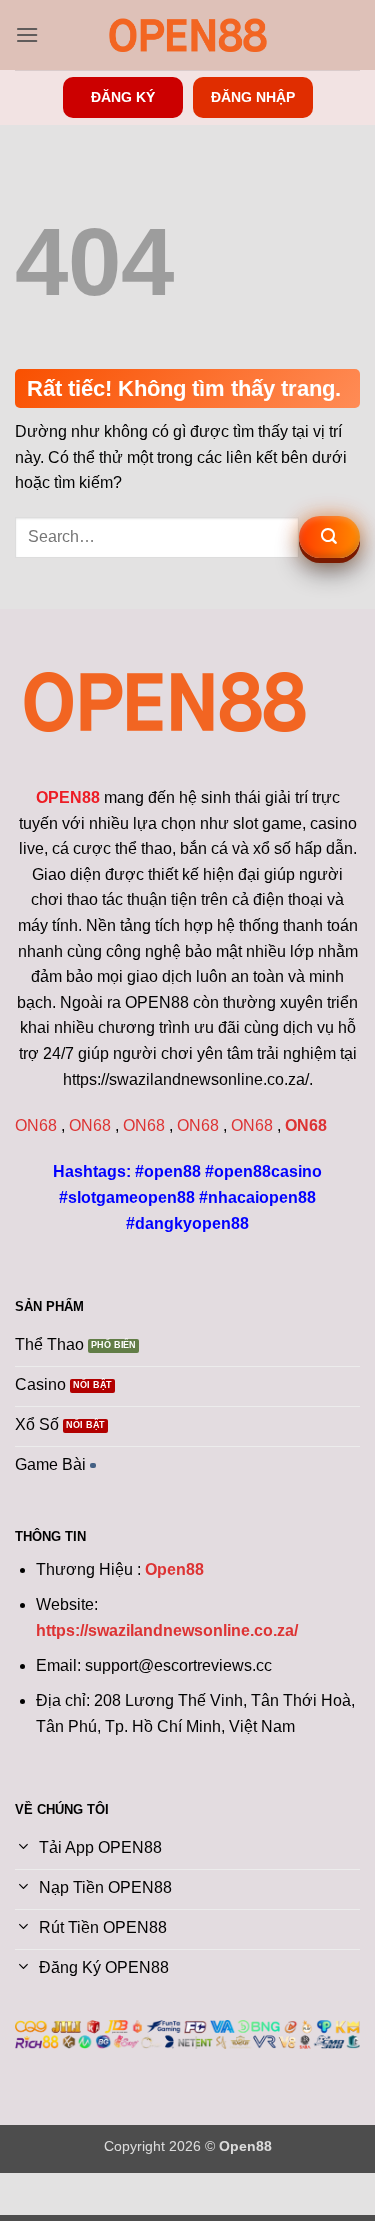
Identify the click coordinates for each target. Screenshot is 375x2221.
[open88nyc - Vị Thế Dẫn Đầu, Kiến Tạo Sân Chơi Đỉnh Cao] (188, 35)
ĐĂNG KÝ (123, 97)
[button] (27, 34)
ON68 (36, 1125)
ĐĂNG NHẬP (253, 97)
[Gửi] (329, 537)
